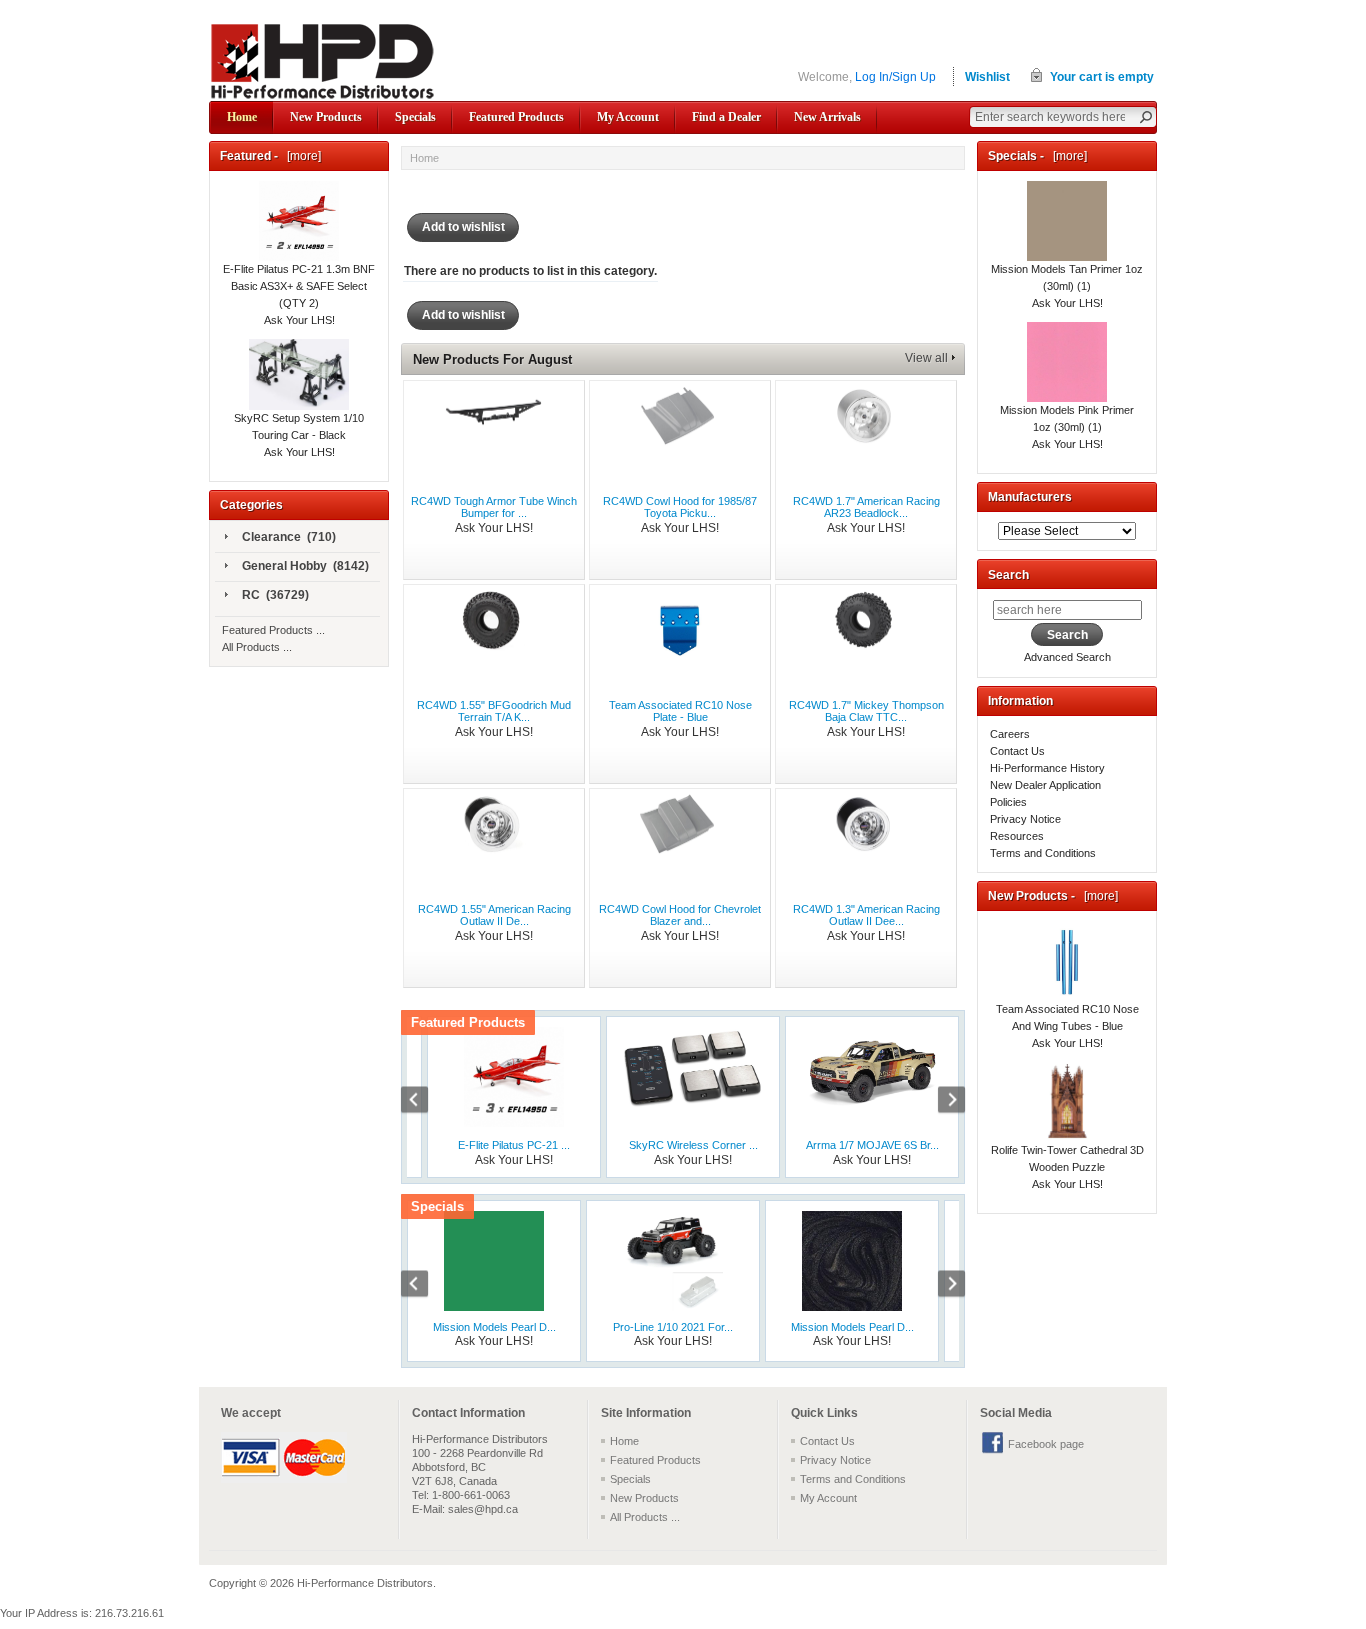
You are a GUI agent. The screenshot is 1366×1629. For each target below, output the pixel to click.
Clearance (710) (289, 537)
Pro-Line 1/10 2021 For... (673, 1327)
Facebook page (1046, 1444)
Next (941, 1102)
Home (242, 117)
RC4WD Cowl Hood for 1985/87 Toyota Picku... (680, 507)
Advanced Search (1067, 657)
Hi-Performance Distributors (365, 1583)
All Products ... (257, 647)
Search (1008, 575)
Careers (1010, 734)
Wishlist (987, 77)
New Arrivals (827, 117)
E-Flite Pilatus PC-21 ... (514, 1145)
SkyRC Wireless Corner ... (693, 1145)
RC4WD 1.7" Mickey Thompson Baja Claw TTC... (866, 711)
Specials (415, 117)
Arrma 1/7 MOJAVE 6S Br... (872, 1145)
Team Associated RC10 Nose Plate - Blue (680, 711)
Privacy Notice (1025, 819)
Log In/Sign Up (895, 77)
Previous (425, 1102)
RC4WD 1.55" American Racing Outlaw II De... (494, 915)
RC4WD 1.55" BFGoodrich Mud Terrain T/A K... (494, 711)
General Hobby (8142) (305, 566)
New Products (326, 117)
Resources (1017, 836)
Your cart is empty (1102, 77)
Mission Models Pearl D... (494, 1327)
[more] (301, 156)
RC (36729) (275, 595)
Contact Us (1017, 751)
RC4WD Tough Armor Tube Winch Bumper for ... (494, 507)
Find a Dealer (726, 117)
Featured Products (516, 117)
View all (926, 358)
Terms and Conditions (1043, 853)
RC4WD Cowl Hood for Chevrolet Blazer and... (680, 915)
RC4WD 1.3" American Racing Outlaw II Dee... (866, 915)
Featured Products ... (273, 630)
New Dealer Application (1045, 785)
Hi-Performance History (1047, 768)
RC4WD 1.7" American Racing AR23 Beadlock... (866, 507)
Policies (1008, 802)
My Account (628, 117)
